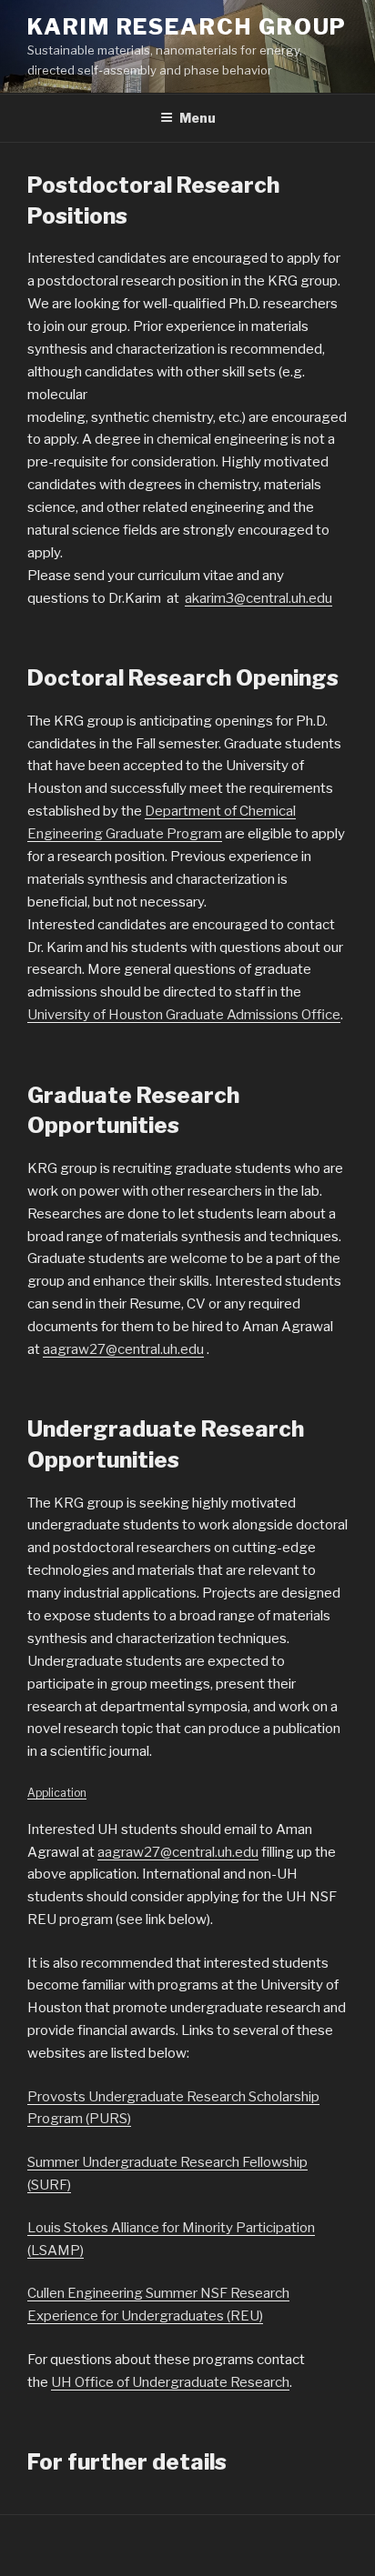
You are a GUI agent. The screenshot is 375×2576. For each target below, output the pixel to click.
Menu (198, 118)
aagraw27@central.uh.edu (123, 1349)
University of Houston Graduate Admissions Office (184, 1015)
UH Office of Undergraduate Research (170, 2382)
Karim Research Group (187, 27)
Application (57, 1793)
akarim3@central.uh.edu (258, 598)
